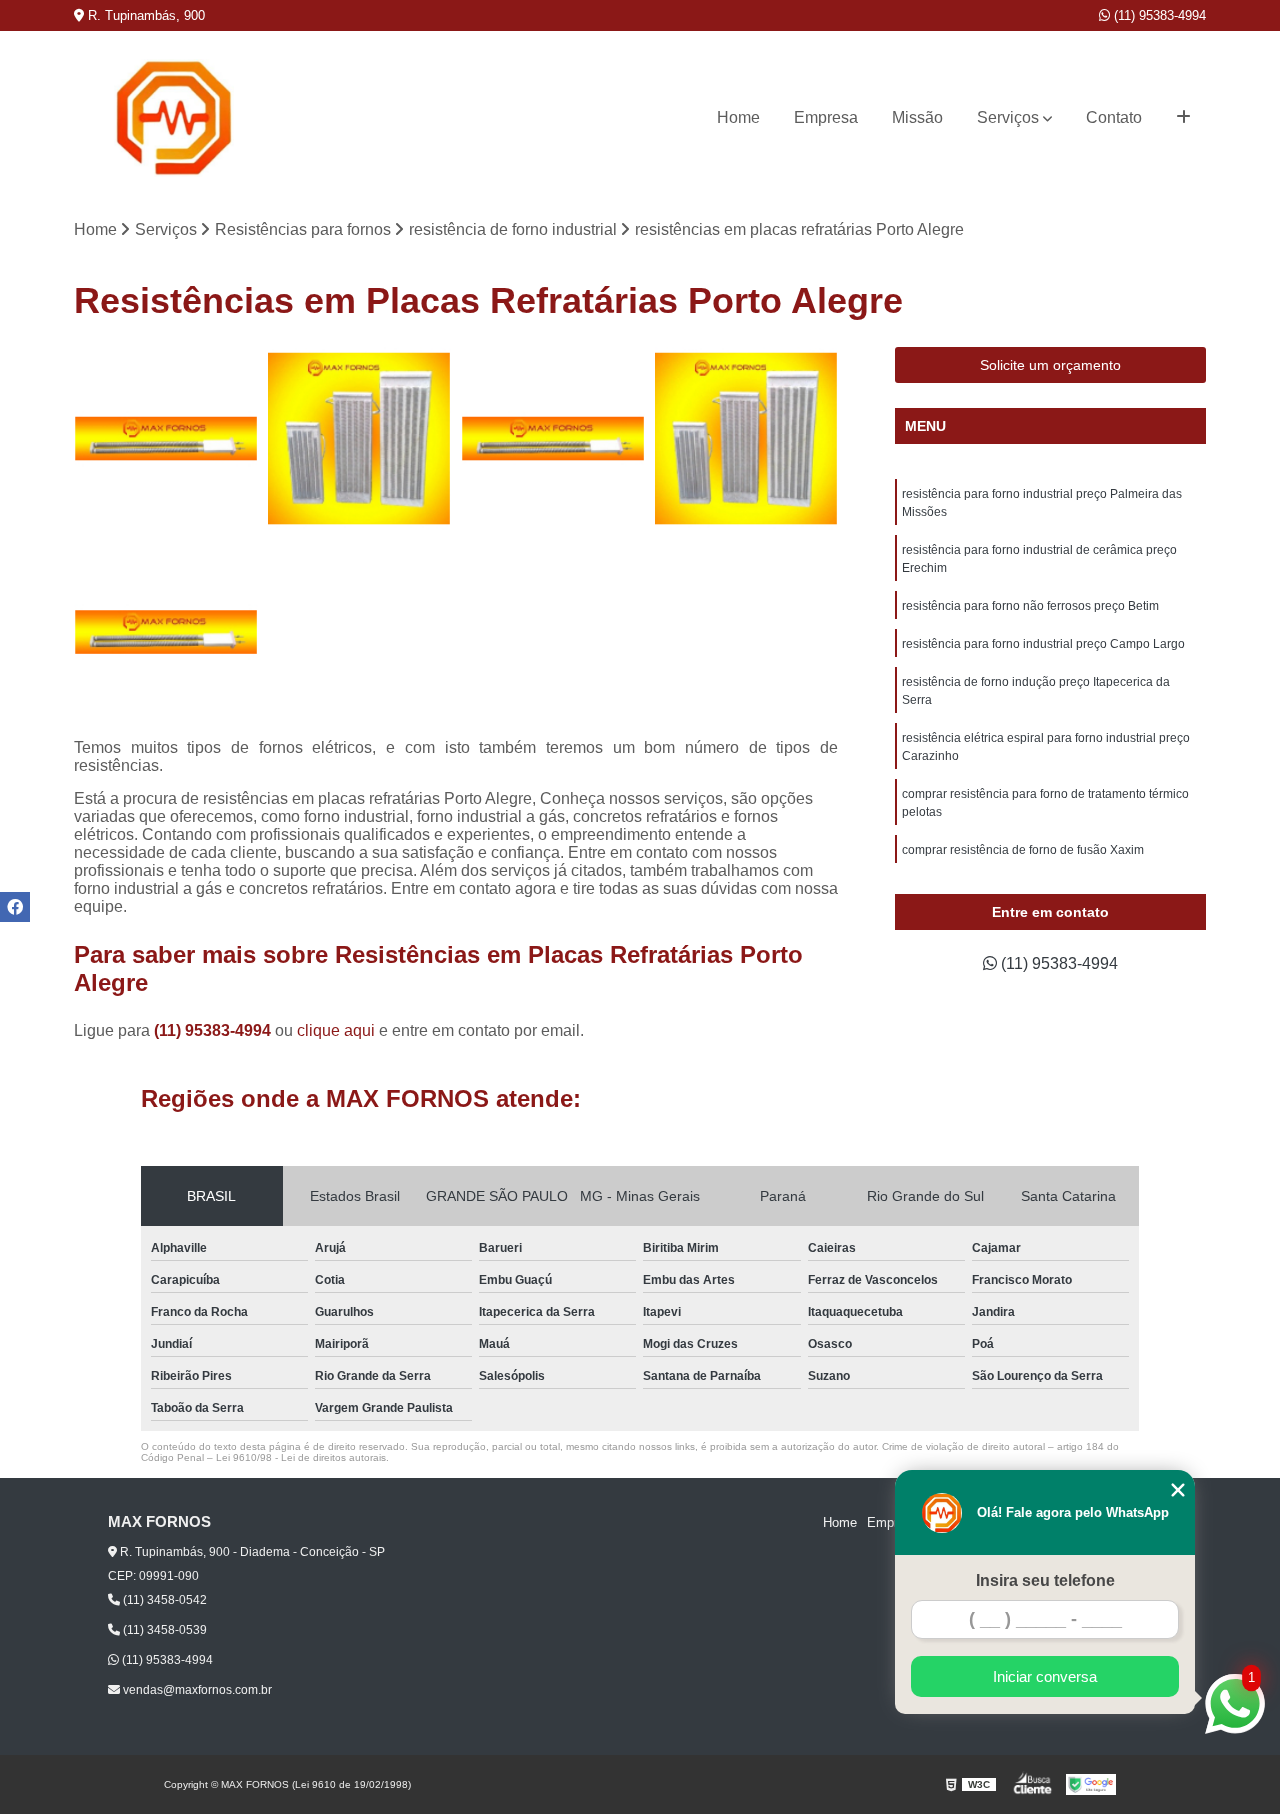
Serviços (1008, 117)
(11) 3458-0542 (163, 1600)
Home (738, 117)
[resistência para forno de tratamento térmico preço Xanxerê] (553, 439)
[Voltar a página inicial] (174, 118)
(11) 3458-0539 (163, 1630)
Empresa (826, 117)
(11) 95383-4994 (1158, 15)
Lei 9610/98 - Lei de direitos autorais (301, 1457)
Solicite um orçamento (1050, 365)
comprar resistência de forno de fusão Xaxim (1023, 850)
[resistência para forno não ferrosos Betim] (166, 632)
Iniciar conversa (1045, 1676)
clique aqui (336, 1030)
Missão (917, 117)
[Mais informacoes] (1183, 118)
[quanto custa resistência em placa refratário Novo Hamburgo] (166, 439)
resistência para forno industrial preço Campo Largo (1043, 644)
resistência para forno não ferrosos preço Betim (1032, 606)
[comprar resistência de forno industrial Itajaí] (360, 439)
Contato (1114, 117)
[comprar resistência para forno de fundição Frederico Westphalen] (747, 439)
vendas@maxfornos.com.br (196, 1690)
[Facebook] (15, 907)
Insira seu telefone (1045, 1580)
